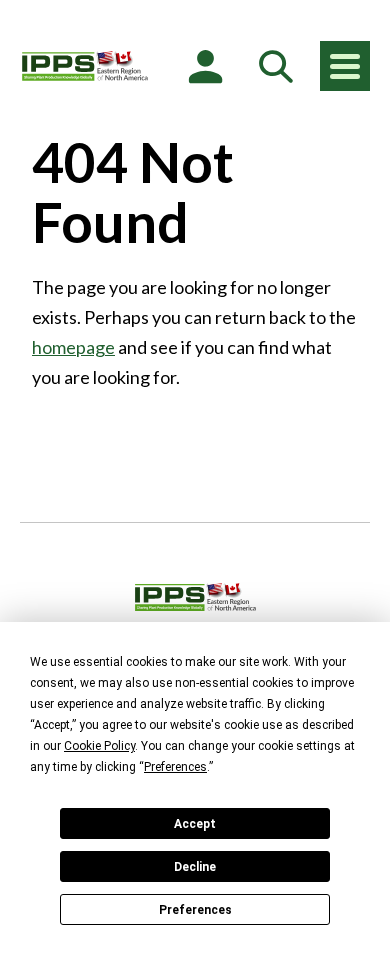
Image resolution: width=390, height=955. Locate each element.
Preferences (195, 910)
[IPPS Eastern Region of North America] (85, 66)
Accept (195, 824)
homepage (73, 347)
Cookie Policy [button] (99, 746)
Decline (195, 867)
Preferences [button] (175, 767)
